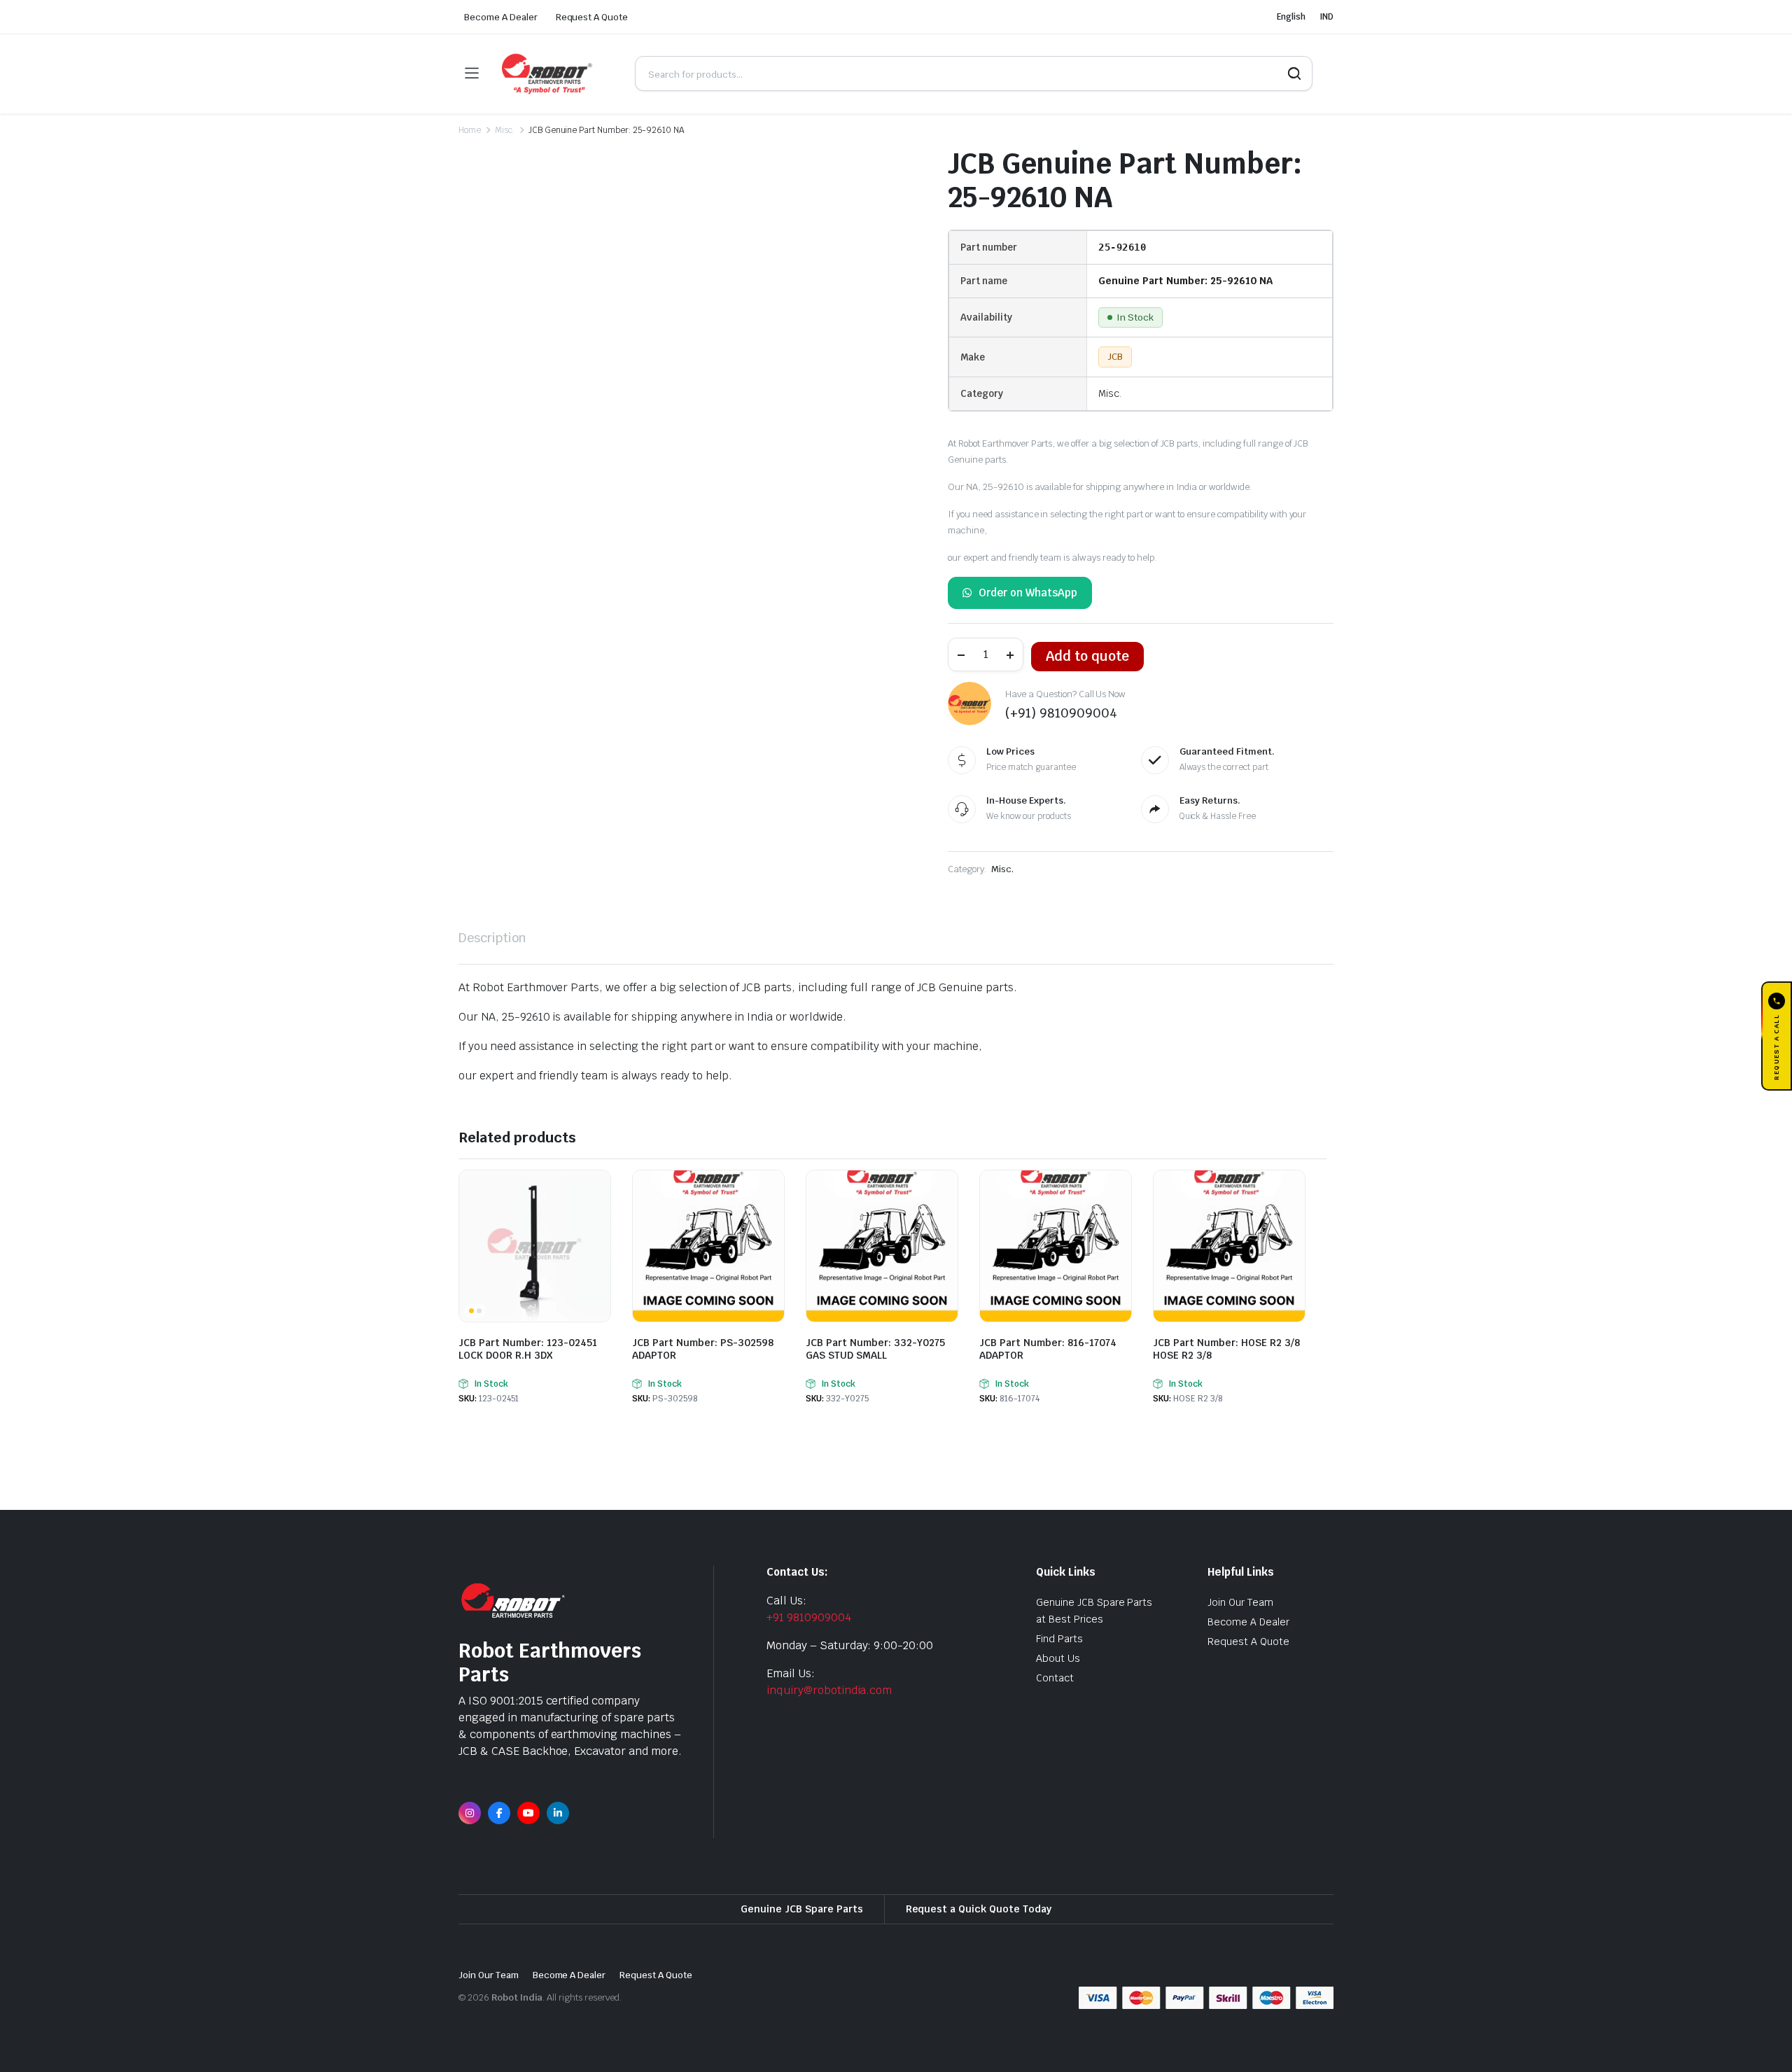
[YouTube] (528, 1813)
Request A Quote (592, 17)
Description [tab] (492, 938)
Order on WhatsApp (1028, 593)
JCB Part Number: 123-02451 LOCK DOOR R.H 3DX (528, 1349)
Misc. (505, 130)
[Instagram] (470, 1813)
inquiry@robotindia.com (829, 1690)
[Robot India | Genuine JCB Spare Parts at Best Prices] (556, 74)
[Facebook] (499, 1813)
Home (470, 130)
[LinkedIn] (558, 1813)
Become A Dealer (501, 17)
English (1291, 17)
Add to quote (1087, 656)
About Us (1058, 1658)
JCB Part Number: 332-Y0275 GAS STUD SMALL (875, 1349)
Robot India (517, 1997)
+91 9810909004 (809, 1617)
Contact (1055, 1678)
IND (1326, 17)
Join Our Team (1240, 1602)
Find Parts (1059, 1639)
